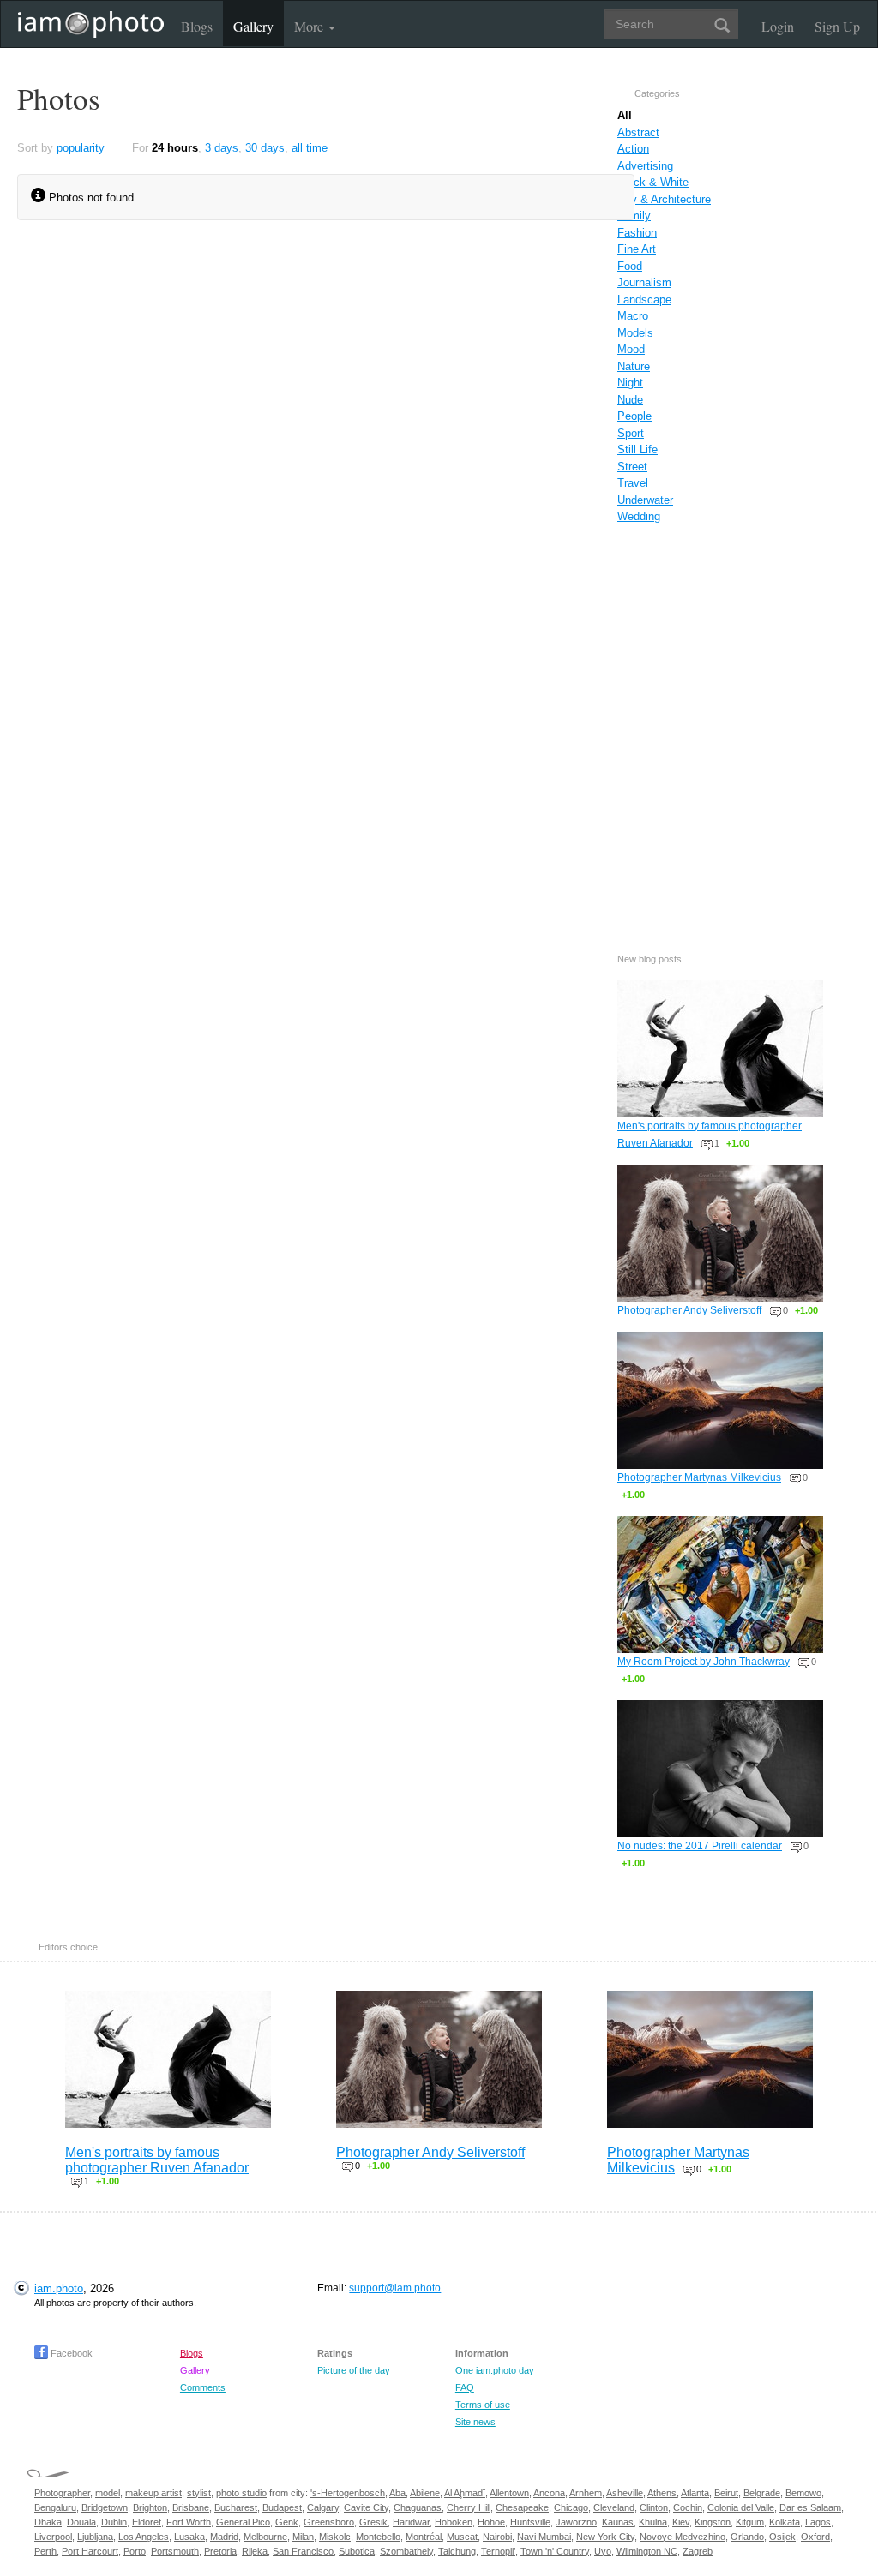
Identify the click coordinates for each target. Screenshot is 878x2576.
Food (630, 266)
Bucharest (236, 2507)
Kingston (713, 2522)
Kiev (681, 2522)
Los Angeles (144, 2537)
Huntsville (530, 2522)
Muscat (462, 2537)
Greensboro (329, 2522)
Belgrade (762, 2493)
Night (630, 383)
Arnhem (586, 2493)
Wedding (639, 516)
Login (778, 26)
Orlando (747, 2537)
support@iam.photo (395, 2288)
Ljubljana (95, 2537)
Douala (81, 2522)
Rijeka (255, 2551)
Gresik (373, 2522)
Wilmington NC (647, 2551)
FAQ (465, 2387)
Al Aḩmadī (465, 2493)
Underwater (645, 500)
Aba (397, 2493)
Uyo (603, 2551)
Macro (633, 316)
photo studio (241, 2493)
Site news (475, 2422)
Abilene (425, 2493)
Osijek (782, 2537)
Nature (634, 366)
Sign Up (837, 26)
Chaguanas (418, 2507)
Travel (633, 483)
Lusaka (189, 2537)
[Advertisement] (720, 720)
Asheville (625, 2493)
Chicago (571, 2507)
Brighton (150, 2507)
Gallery (253, 26)
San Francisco (303, 2551)
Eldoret (147, 2522)
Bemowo (803, 2493)
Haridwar (411, 2522)
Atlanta (695, 2493)
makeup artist (153, 2493)
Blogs (197, 26)
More (310, 26)
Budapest (282, 2507)
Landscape (644, 300)
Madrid (224, 2537)
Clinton (654, 2507)
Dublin (114, 2522)
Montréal (424, 2537)
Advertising (645, 166)
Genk (287, 2522)
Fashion (637, 233)
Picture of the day (354, 2370)
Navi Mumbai (544, 2537)
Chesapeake (522, 2507)
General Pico (243, 2522)
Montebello (378, 2537)
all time (310, 148)
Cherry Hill (469, 2507)
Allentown (509, 2493)
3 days (222, 148)
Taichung (457, 2551)
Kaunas (618, 2522)
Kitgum (750, 2522)
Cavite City (366, 2507)
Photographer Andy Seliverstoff (689, 1310)
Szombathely (406, 2551)
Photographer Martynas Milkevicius (699, 1477)
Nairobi (497, 2537)
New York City (605, 2537)
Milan (303, 2537)
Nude (630, 400)
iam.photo (59, 2288)
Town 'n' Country (555, 2551)
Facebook (70, 2353)
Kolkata (785, 2522)
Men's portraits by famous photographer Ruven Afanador (157, 2160)
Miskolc (335, 2537)
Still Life (637, 449)
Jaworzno (576, 2522)
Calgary (323, 2507)
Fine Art (637, 249)
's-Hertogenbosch (348, 2493)
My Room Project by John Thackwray (704, 1662)
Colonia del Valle (741, 2507)
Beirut (726, 2493)
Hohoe (491, 2522)
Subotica (357, 2551)
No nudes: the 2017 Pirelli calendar (700, 1846)
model (108, 2493)
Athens (662, 2493)
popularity (81, 148)
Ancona (549, 2493)
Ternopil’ (498, 2551)
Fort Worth (189, 2522)
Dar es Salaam (810, 2507)
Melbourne (265, 2537)
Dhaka (48, 2522)
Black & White (653, 182)
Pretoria (220, 2551)
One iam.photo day (495, 2370)
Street (632, 467)
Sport (631, 433)
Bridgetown (105, 2507)
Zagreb (698, 2551)
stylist (199, 2493)
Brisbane (191, 2507)
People (634, 416)
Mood (631, 349)
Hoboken (454, 2522)
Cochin (688, 2507)
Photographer (62, 2493)
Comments (203, 2387)
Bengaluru (55, 2507)
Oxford (815, 2537)
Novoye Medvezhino (683, 2537)
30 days (265, 148)
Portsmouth (175, 2551)
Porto (135, 2551)
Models (635, 333)
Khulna (653, 2522)
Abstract (638, 132)
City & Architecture (664, 199)
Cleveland (614, 2507)
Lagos (818, 2522)
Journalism (644, 282)
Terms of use (483, 2405)
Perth (45, 2551)
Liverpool (53, 2537)
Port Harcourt (90, 2551)
